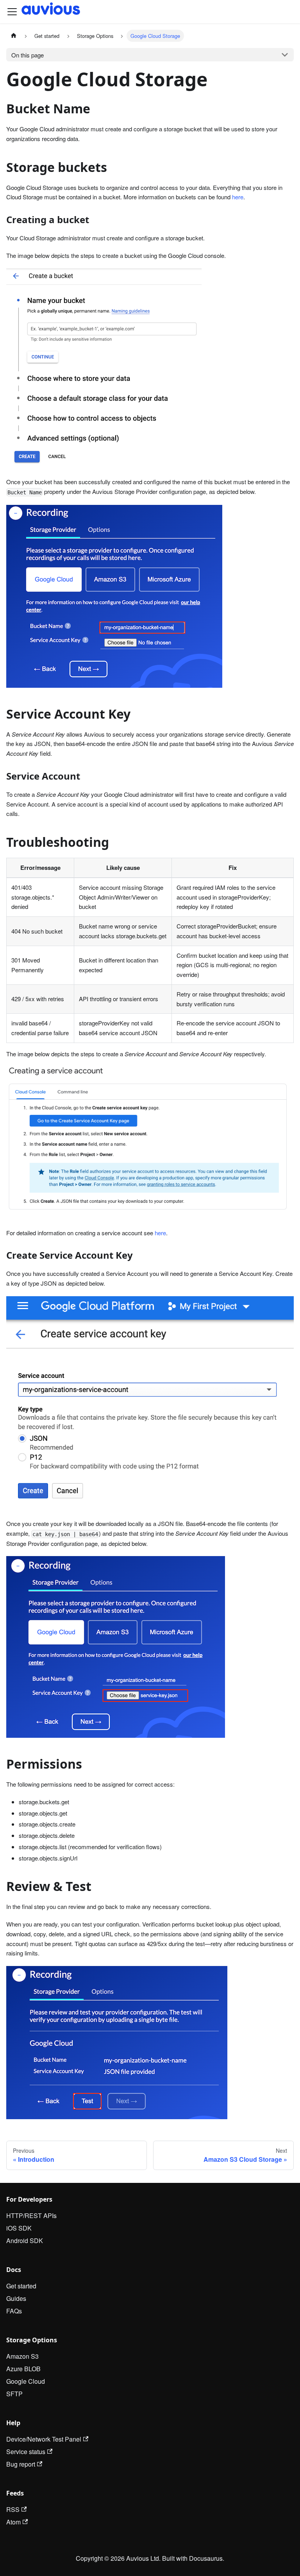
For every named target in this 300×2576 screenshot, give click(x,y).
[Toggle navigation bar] (12, 12)
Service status (26, 2452)
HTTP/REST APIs (31, 2216)
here (238, 197)
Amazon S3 (22, 2356)
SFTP (14, 2394)
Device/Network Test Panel (44, 2439)
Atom (13, 2522)
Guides (16, 2298)
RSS (13, 2509)
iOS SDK (19, 2228)
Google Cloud (26, 2381)
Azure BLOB (23, 2369)
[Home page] (14, 36)
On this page (28, 55)
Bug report (21, 2464)
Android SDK (25, 2241)
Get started (21, 2286)
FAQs (14, 2311)
